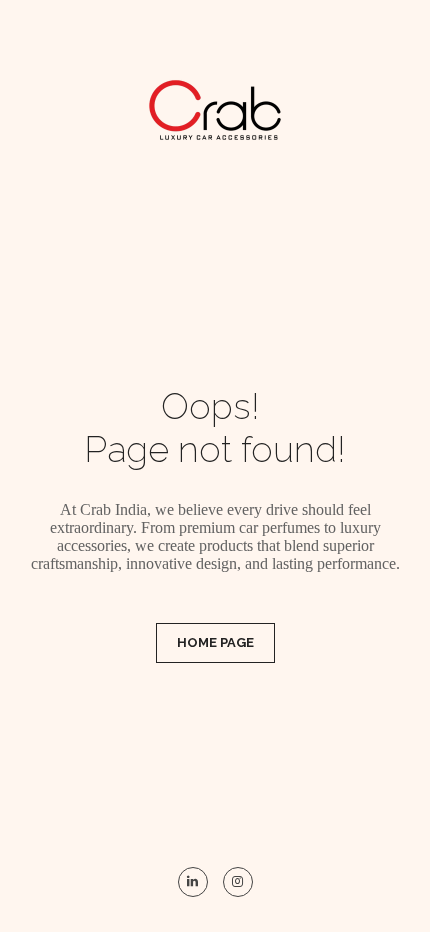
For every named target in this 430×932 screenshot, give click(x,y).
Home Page (215, 642)
